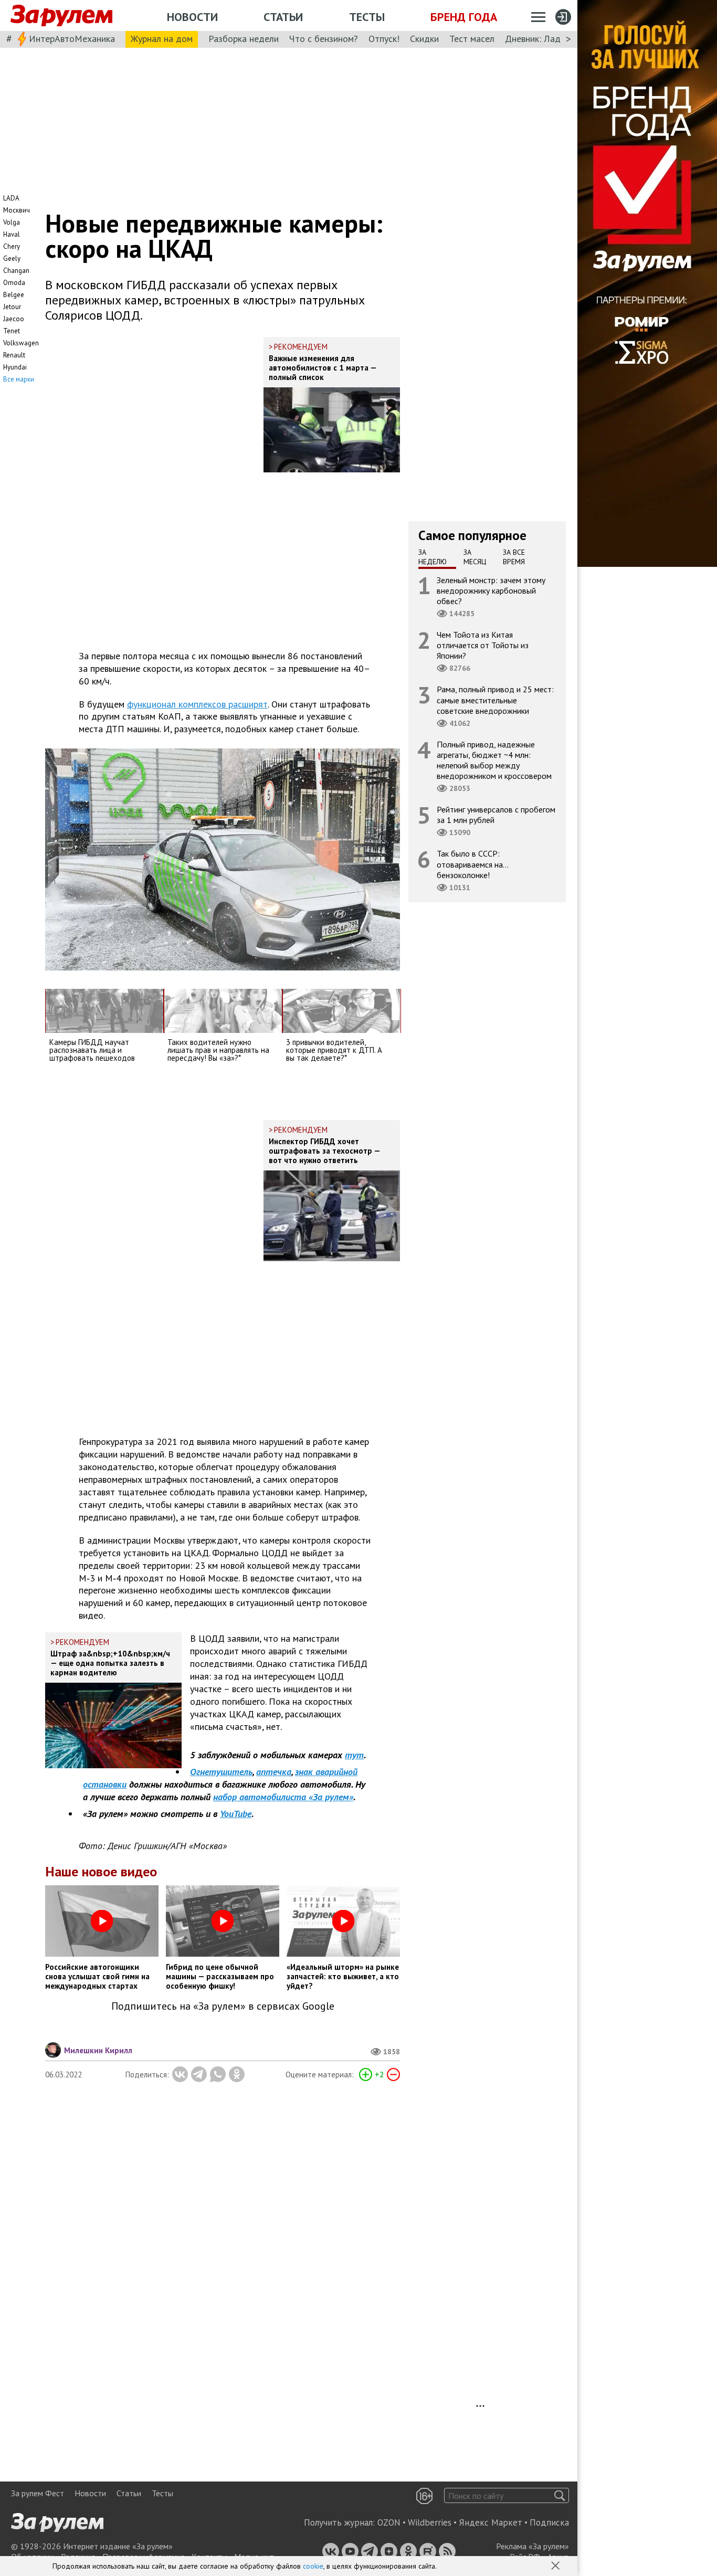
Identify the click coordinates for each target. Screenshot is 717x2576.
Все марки (19, 379)
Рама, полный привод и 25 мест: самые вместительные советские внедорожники (495, 700)
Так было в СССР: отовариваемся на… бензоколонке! (473, 864)
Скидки (424, 39)
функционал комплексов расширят (197, 704)
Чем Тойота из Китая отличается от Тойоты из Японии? (483, 645)
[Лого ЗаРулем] (61, 16)
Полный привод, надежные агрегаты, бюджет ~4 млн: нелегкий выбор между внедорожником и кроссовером (494, 760)
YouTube (236, 1814)
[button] (556, 2567)
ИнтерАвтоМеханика (72, 39)
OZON (389, 2522)
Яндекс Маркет (491, 2522)
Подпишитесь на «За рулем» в (223, 2006)
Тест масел (472, 39)
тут (354, 1755)
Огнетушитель (221, 1772)
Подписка (549, 2522)
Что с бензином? (324, 39)
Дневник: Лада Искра (549, 39)
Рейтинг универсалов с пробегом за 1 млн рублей (496, 815)
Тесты (367, 17)
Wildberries (430, 2522)
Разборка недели (244, 39)
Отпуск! (384, 39)
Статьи (283, 17)
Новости (192, 17)
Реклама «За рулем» (533, 2546)
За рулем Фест (38, 2493)
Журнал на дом (162, 39)
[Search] (560, 2495)
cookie (313, 2566)
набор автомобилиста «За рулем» (283, 1797)
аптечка (274, 1772)
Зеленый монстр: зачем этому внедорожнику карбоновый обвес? (491, 590)
